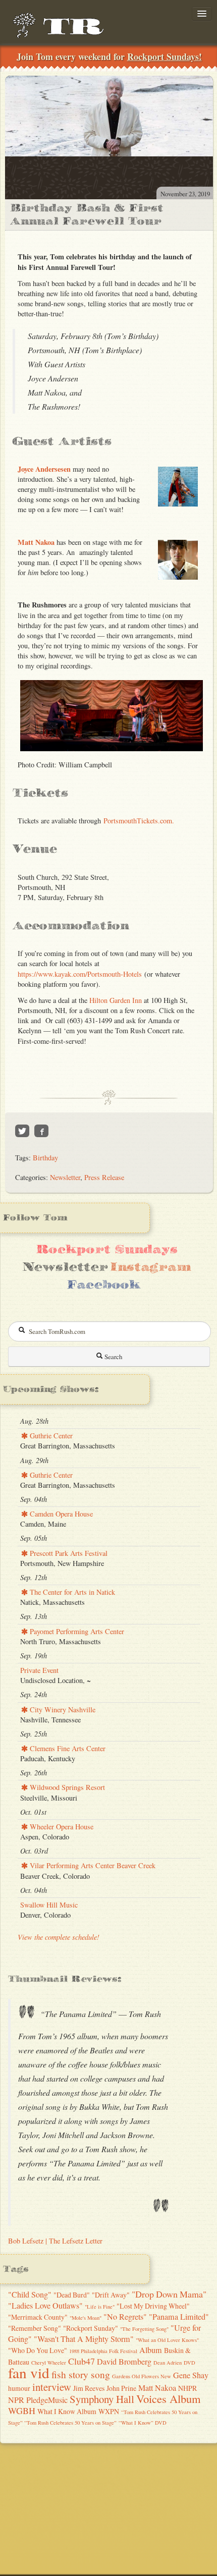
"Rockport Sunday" (91, 2328)
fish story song (81, 2374)
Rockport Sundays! (165, 57)
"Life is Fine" (100, 2307)
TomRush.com (63, 30)
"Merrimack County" (38, 2317)
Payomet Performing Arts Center (76, 1631)
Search (113, 1357)
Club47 (82, 2361)
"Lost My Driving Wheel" (153, 2306)
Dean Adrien (168, 2363)
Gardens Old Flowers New (142, 2376)
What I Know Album (67, 2411)
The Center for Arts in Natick (71, 1592)
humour (19, 2388)
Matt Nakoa (36, 542)
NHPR (187, 2388)
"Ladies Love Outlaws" (45, 2306)
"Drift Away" (111, 2295)
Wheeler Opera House (61, 1827)
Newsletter (65, 1177)
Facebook (103, 1285)
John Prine (121, 2388)
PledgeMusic (47, 2400)
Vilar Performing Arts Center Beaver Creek (92, 1865)
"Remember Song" (35, 2328)
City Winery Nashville (62, 1710)
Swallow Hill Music (49, 1905)
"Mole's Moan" (86, 2318)
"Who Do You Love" (38, 2350)
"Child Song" (30, 2294)
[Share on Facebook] (41, 1131)
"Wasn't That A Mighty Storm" (84, 2339)
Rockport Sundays (107, 1249)
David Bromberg (124, 2362)
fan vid (29, 2372)
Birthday (45, 1158)
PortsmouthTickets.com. (139, 821)
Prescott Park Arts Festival (68, 1553)
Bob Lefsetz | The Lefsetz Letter (55, 2241)
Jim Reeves (89, 2388)
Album (151, 2350)
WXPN (109, 2411)
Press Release (104, 1177)
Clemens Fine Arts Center (67, 1748)
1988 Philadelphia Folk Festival (103, 2351)
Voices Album (169, 2398)
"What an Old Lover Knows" (167, 2340)
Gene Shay (191, 2375)
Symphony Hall (102, 2399)
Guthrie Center (50, 1436)
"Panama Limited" (179, 2317)
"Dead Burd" (72, 2295)
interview (52, 2387)
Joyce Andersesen (44, 469)
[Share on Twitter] (22, 1131)
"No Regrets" (125, 2317)
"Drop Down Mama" (169, 2294)
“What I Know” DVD (143, 2423)
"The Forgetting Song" (144, 2329)
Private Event (39, 1670)
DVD (189, 2363)
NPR (16, 2400)
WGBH (22, 2411)
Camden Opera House (60, 1514)
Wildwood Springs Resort (66, 1787)
